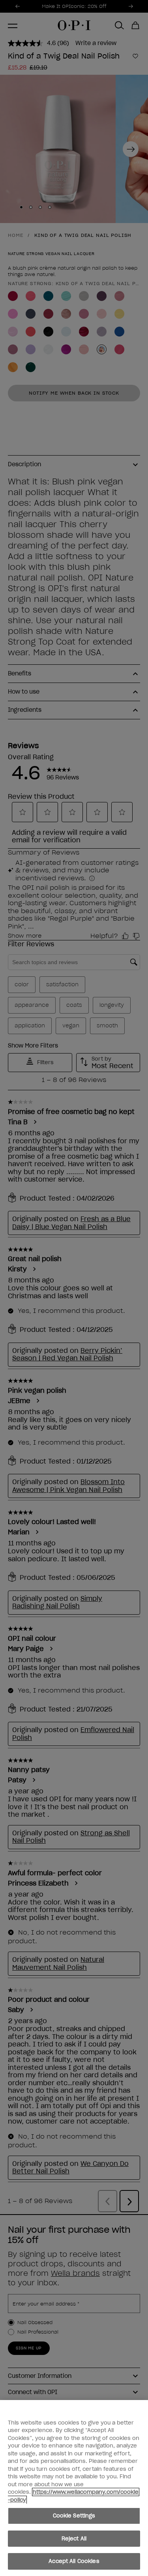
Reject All (74, 2539)
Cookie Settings (74, 2516)
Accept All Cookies (74, 2561)
